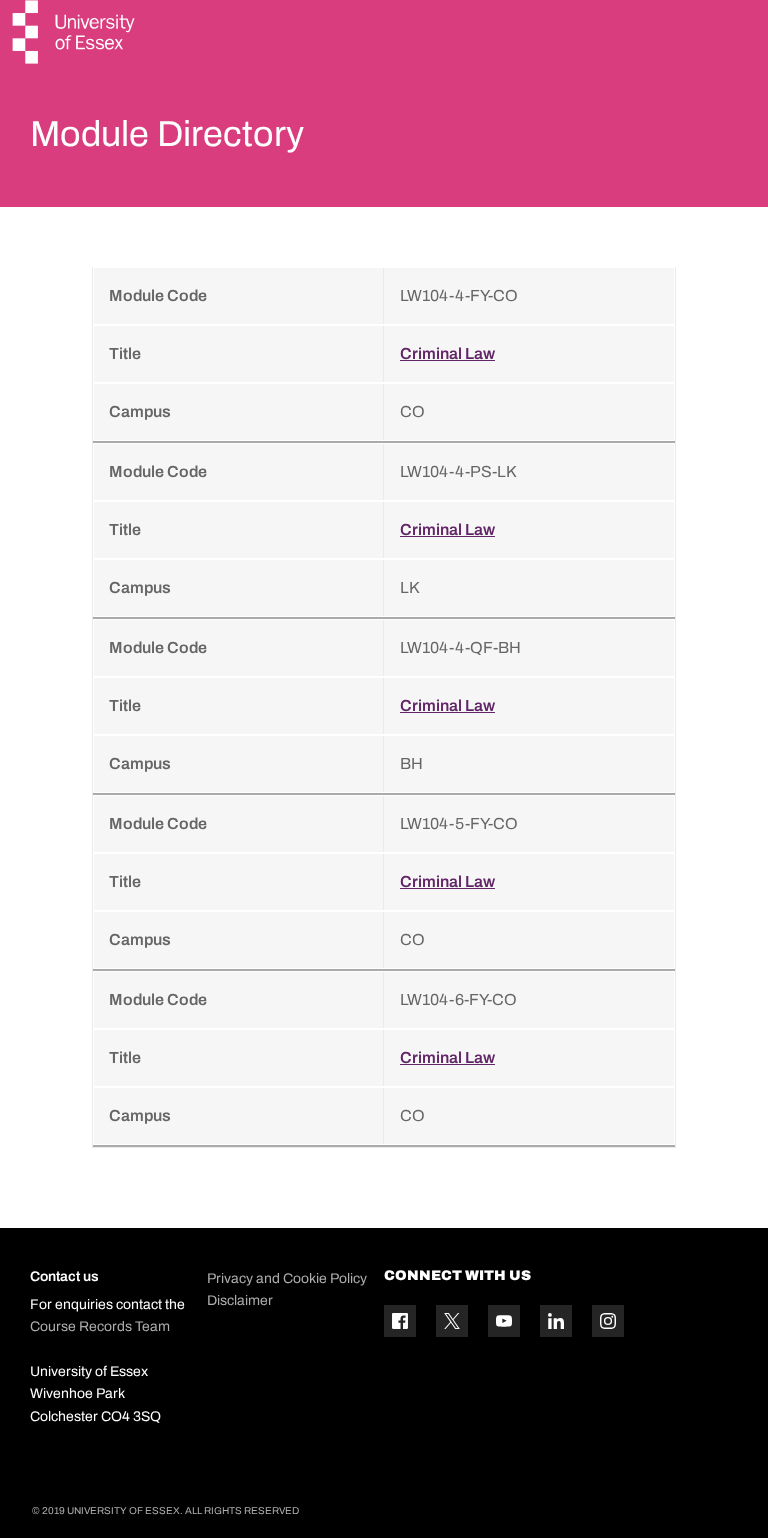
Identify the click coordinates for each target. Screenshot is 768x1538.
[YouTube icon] (504, 1321)
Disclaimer (240, 1300)
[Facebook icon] (400, 1321)
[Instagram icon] (608, 1321)
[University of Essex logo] (75, 34)
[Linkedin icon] (556, 1321)
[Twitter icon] (452, 1321)
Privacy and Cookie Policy (287, 1278)
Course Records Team (100, 1326)
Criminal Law (447, 353)
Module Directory (167, 134)
